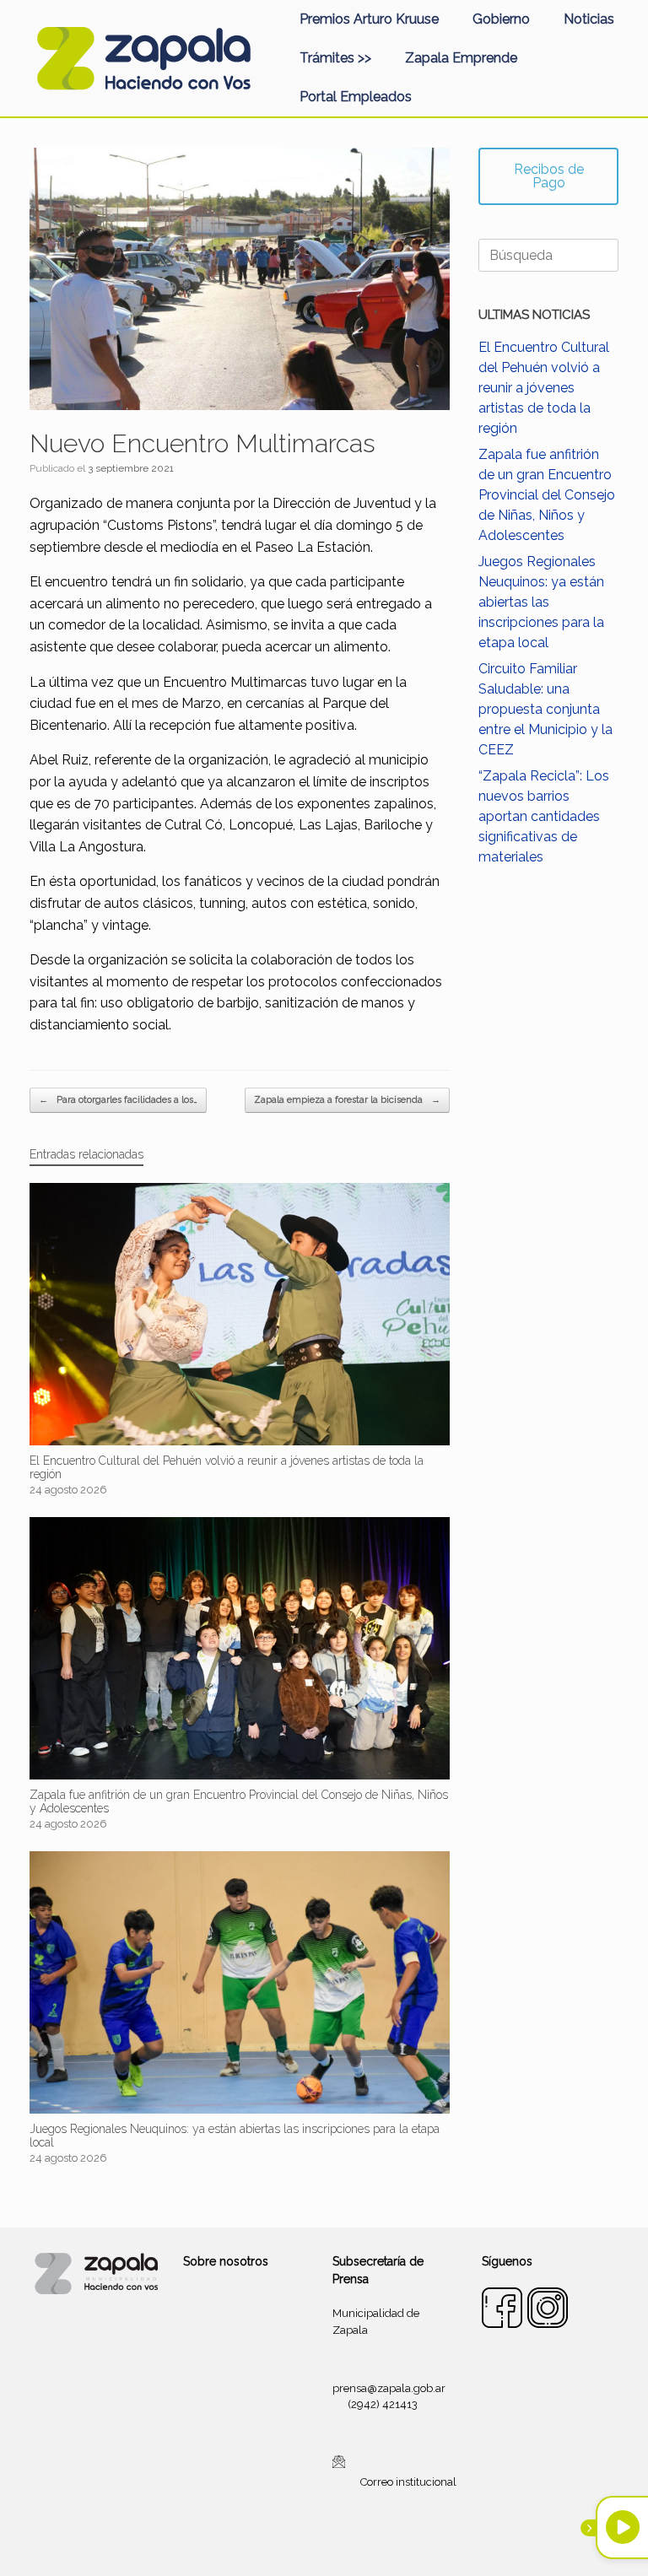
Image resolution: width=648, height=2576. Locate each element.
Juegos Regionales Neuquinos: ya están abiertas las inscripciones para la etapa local (541, 602)
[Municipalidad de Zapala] (143, 58)
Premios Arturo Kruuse (369, 19)
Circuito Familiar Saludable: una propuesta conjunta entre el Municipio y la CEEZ (545, 709)
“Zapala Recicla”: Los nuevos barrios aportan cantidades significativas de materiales (544, 816)
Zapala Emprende (461, 58)
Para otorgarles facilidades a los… (118, 1100)
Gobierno (501, 19)
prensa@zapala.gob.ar (389, 2388)
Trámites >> (335, 58)
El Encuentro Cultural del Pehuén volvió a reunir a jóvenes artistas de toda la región (544, 388)
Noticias (589, 19)
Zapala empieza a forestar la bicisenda (347, 1100)
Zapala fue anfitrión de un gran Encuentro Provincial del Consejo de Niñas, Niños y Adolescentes (547, 495)
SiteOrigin (344, 2543)
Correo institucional (408, 2481)
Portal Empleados (356, 97)
